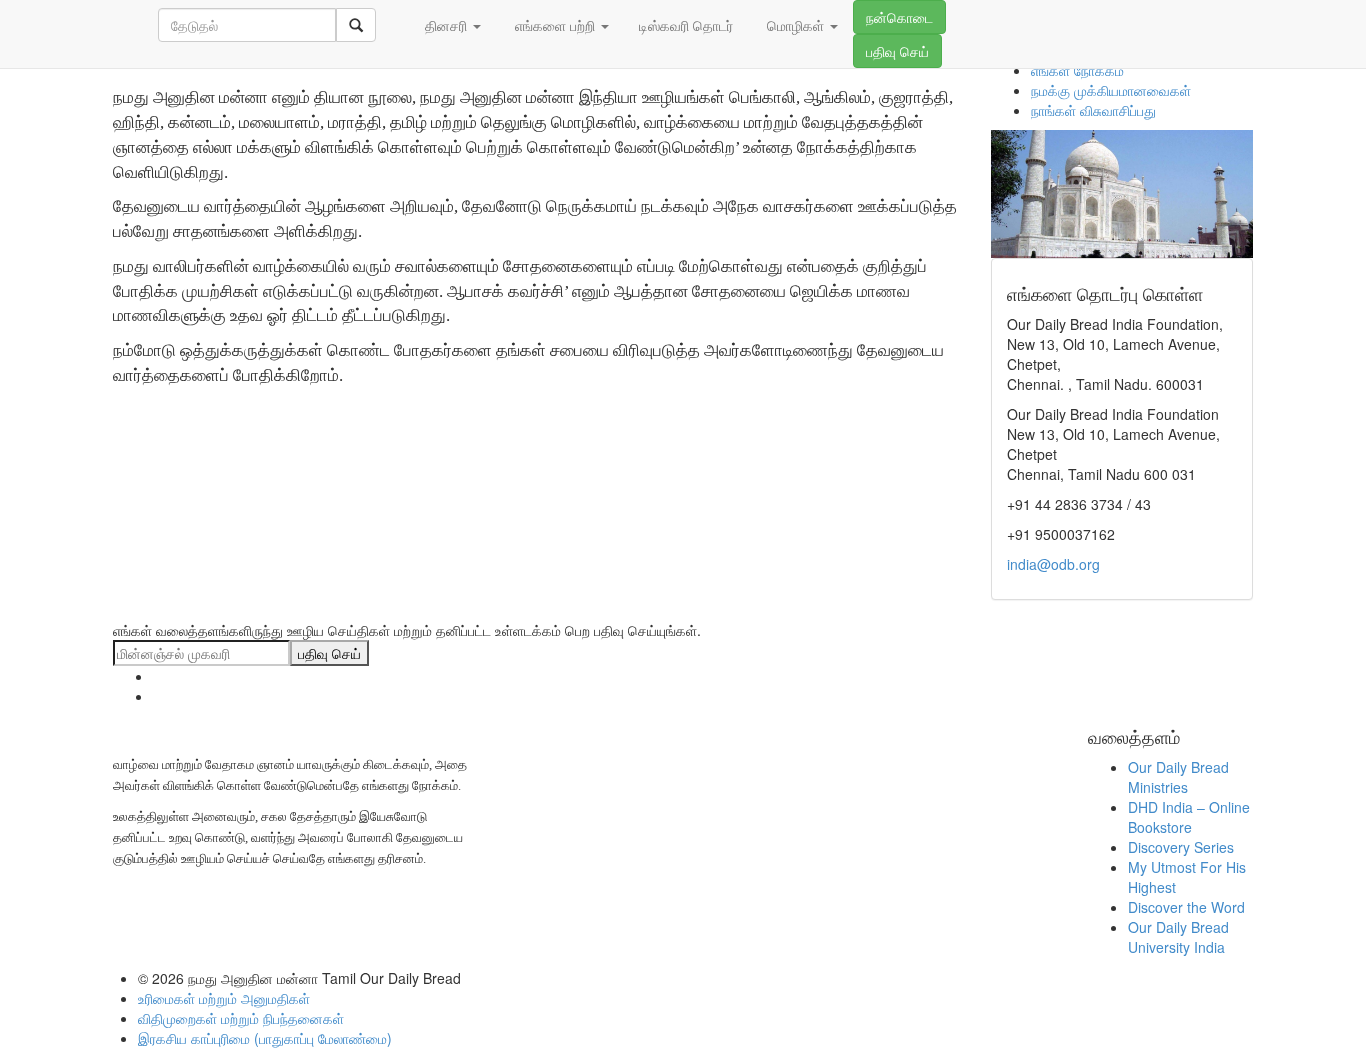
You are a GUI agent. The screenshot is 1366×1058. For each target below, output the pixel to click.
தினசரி (446, 25)
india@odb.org (1053, 564)
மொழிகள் (795, 25)
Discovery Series (1181, 847)
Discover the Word (1186, 907)
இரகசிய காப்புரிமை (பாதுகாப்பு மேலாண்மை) (265, 1038)
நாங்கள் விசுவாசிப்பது (1093, 110)
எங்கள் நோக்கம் (1077, 70)
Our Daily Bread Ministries (1178, 777)
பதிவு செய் (897, 51)
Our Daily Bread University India (1178, 937)
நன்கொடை (899, 17)
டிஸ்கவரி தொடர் (686, 25)
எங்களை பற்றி (555, 25)
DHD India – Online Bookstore (1189, 817)
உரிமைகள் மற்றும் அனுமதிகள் (224, 998)
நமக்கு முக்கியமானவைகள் (1111, 90)
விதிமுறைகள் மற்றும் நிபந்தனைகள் (241, 1018)
